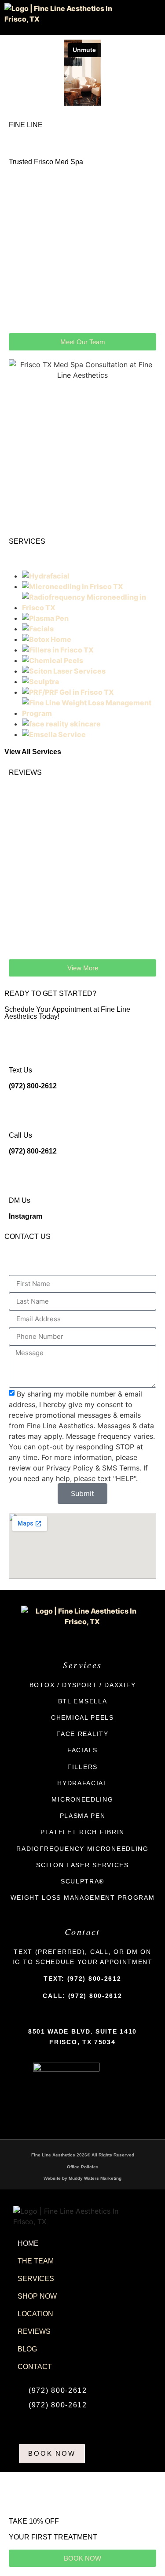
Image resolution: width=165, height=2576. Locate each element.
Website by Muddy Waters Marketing (82, 2178)
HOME (28, 2243)
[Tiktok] (102, 2015)
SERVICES (36, 2279)
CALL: (82, 1996)
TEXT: (82, 1979)
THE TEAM (36, 2261)
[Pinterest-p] (89, 2015)
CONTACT (35, 2367)
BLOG (27, 2349)
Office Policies (83, 2167)
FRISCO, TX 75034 (82, 2042)
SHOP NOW (37, 2296)
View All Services (33, 752)
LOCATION (35, 2314)
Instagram (26, 1216)
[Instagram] (63, 2015)
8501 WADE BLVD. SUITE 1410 (82, 2031)
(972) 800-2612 (33, 1086)
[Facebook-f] (76, 2015)
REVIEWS (34, 2331)
